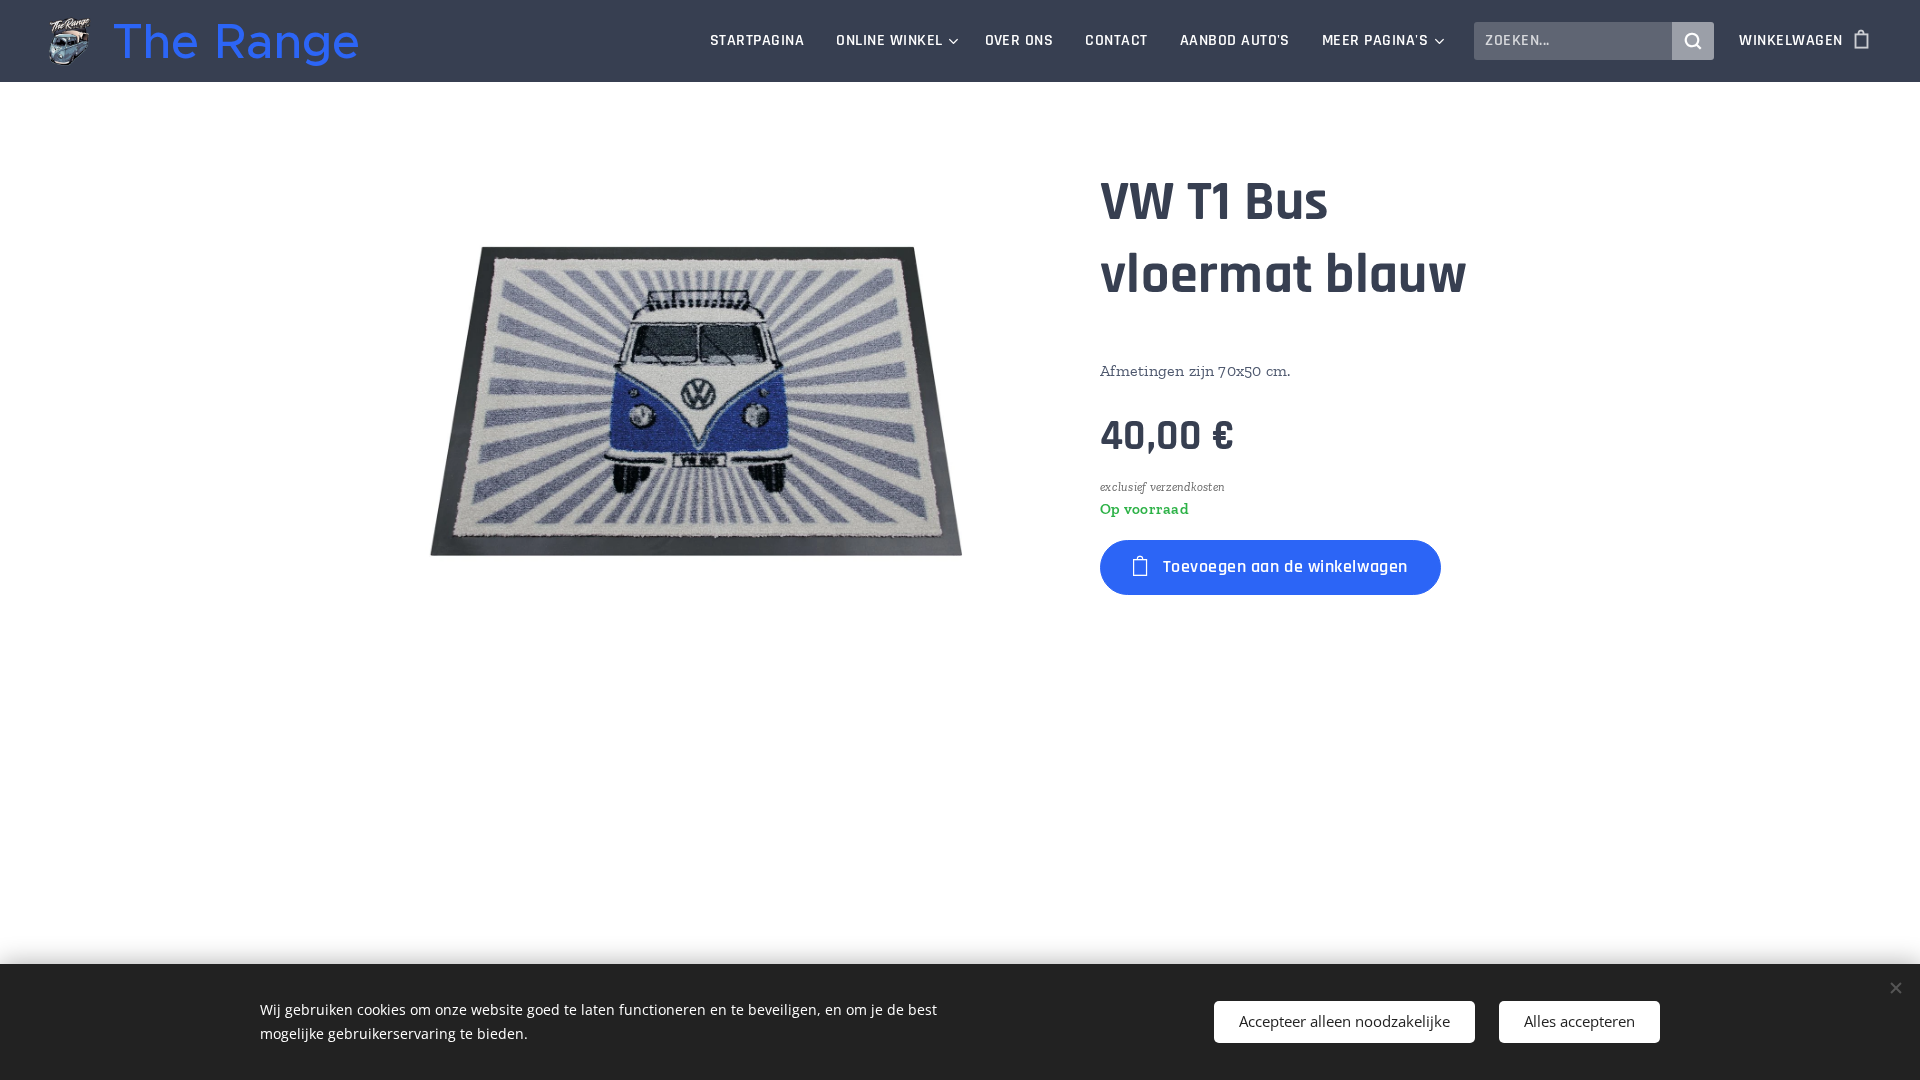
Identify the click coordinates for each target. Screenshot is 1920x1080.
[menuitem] (762, 41)
